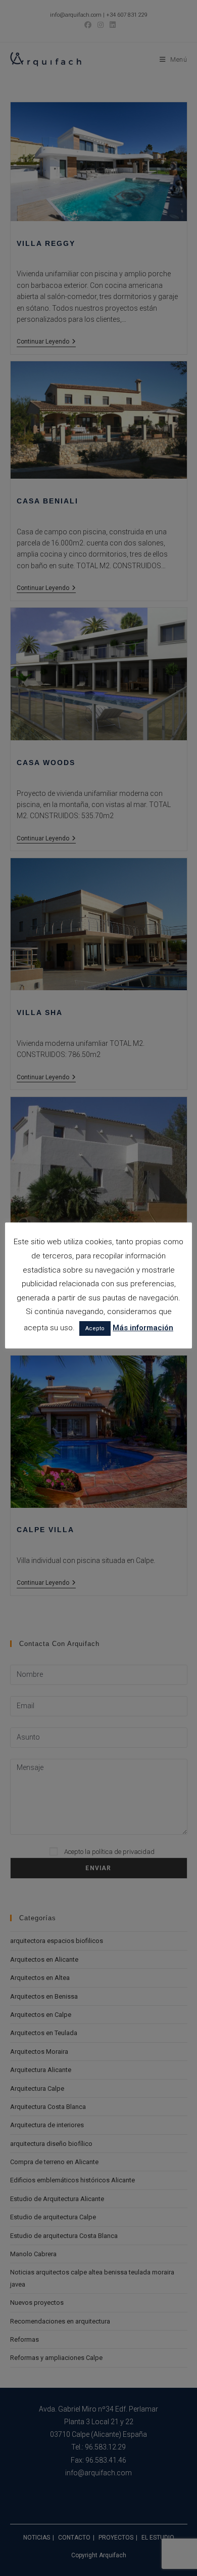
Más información (143, 1328)
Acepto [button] (95, 1328)
